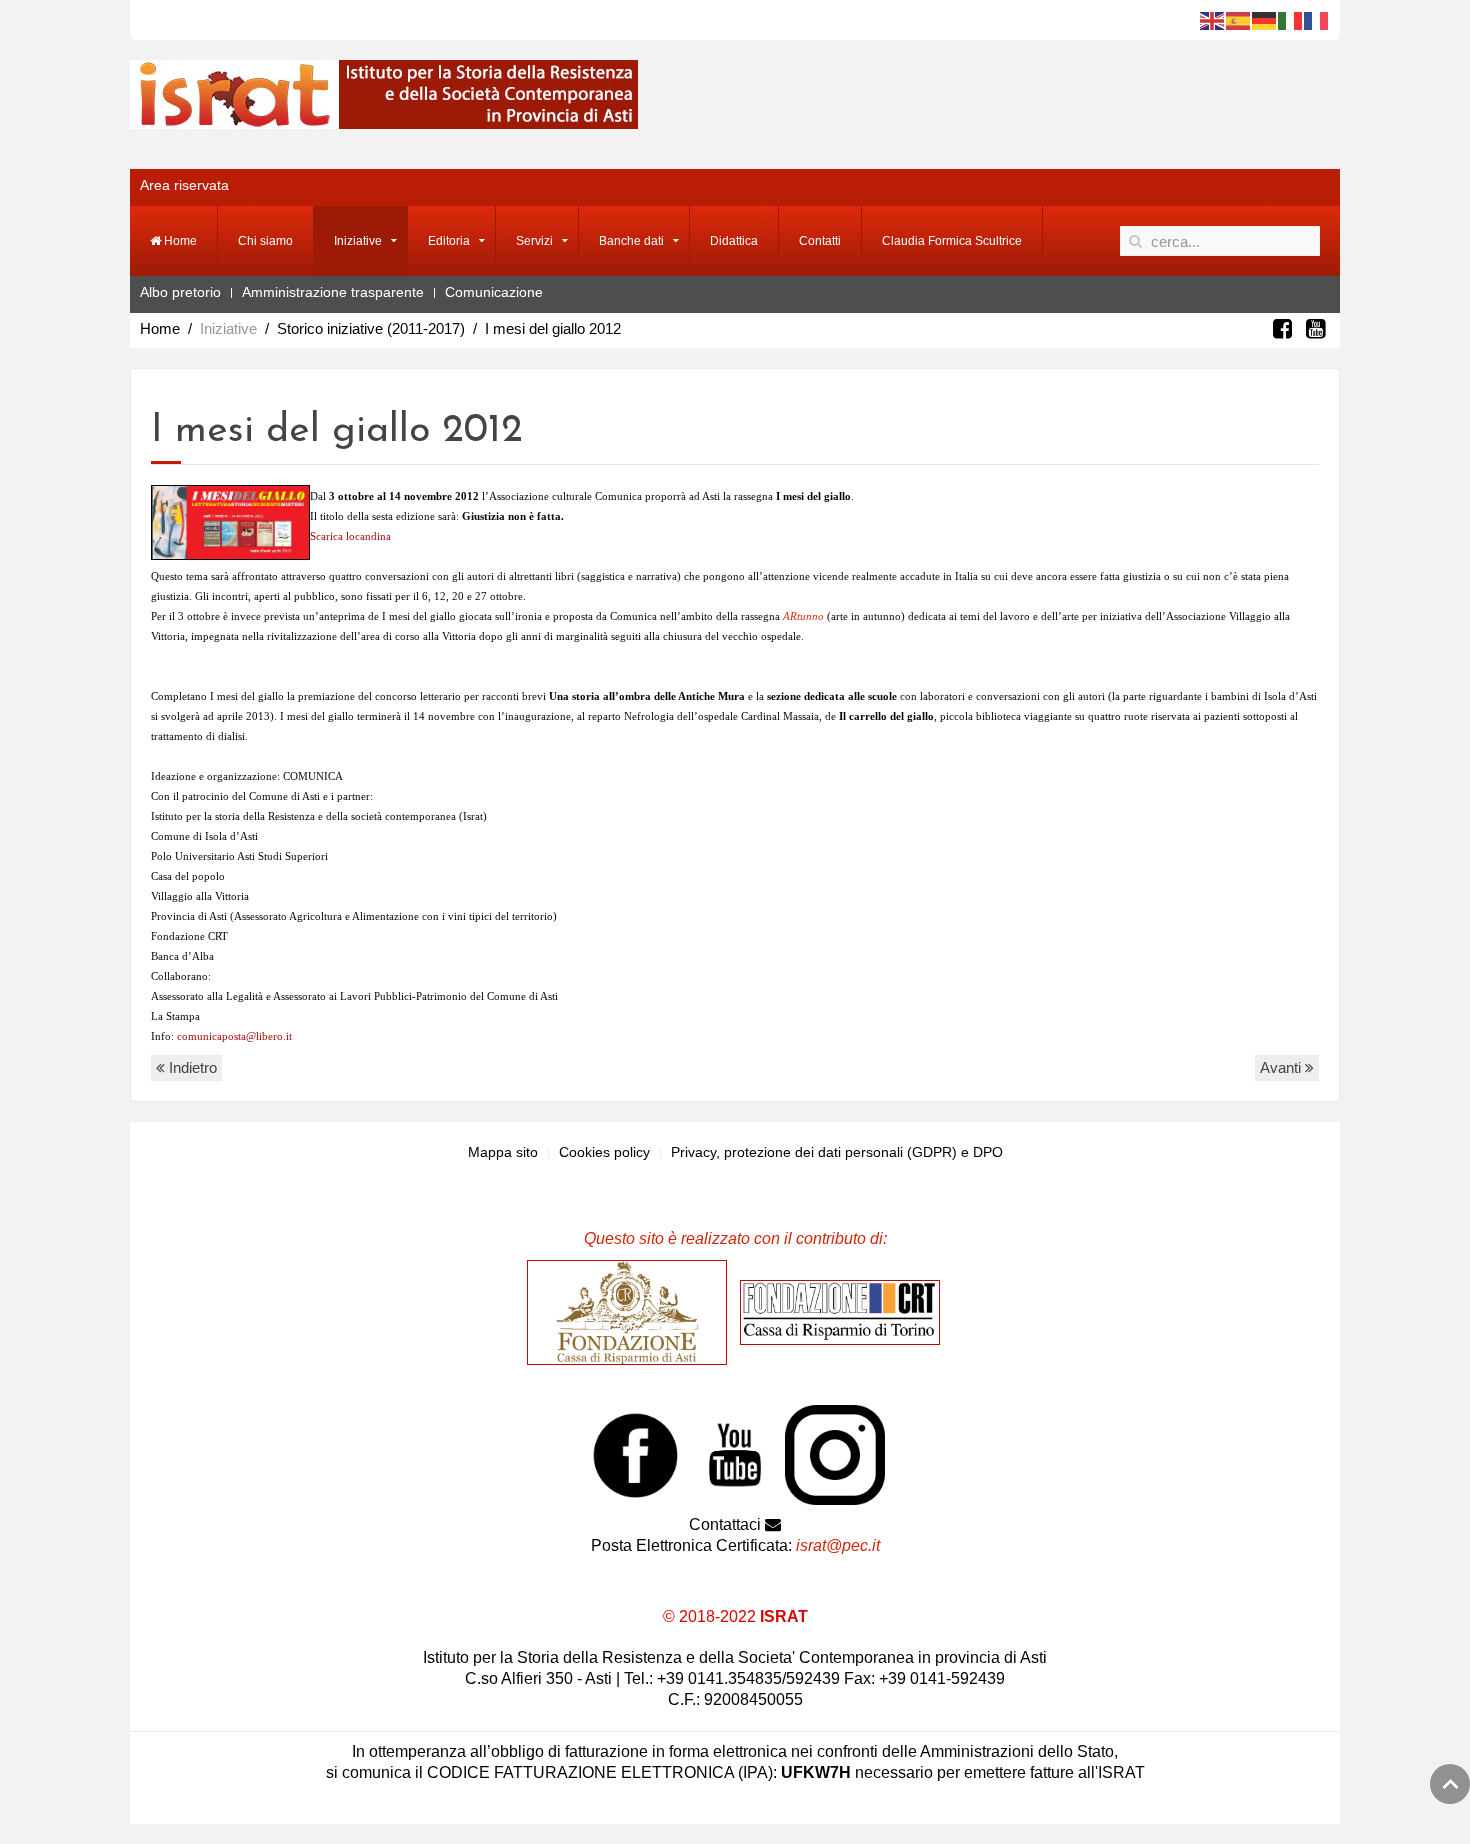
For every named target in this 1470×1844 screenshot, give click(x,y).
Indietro (191, 1067)
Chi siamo (265, 241)
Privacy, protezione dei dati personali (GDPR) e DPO (837, 1152)
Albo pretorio (180, 292)
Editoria (449, 241)
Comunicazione (494, 292)
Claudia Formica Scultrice (952, 241)
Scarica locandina (350, 536)
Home (179, 241)
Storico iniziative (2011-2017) (371, 328)
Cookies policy (604, 1152)
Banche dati (631, 241)
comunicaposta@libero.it (234, 1036)
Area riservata (184, 185)
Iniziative (358, 241)
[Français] (1317, 20)
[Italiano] (1291, 20)
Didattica (734, 241)
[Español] (1239, 20)
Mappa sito (503, 1152)
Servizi (534, 241)
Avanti (1282, 1067)
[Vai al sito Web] (632, 1312)
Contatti (820, 241)
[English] (1213, 20)
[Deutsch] (1265, 20)
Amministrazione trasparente (333, 292)
